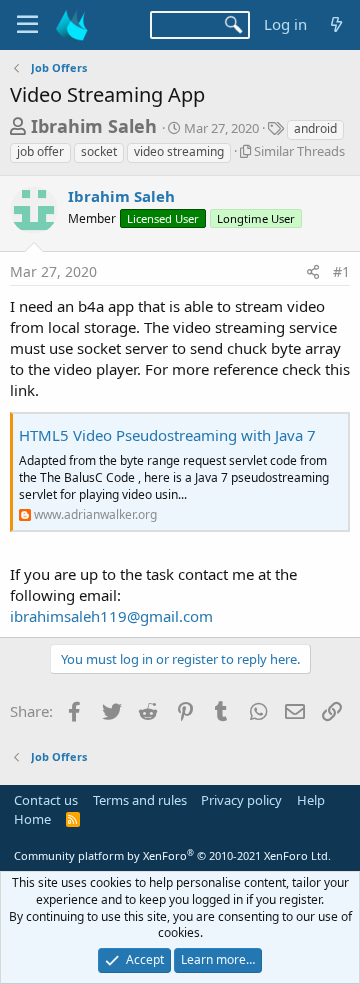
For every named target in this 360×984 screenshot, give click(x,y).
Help (311, 800)
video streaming (179, 151)
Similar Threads (299, 151)
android (315, 128)
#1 (341, 271)
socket (99, 151)
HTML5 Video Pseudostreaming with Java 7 (167, 435)
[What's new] (336, 24)
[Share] (313, 272)
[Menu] (27, 25)
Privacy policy (241, 800)
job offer (40, 151)
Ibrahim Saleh (94, 126)
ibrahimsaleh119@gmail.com (111, 616)
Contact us (46, 800)
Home (32, 819)
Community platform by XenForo (172, 855)
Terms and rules (140, 800)
